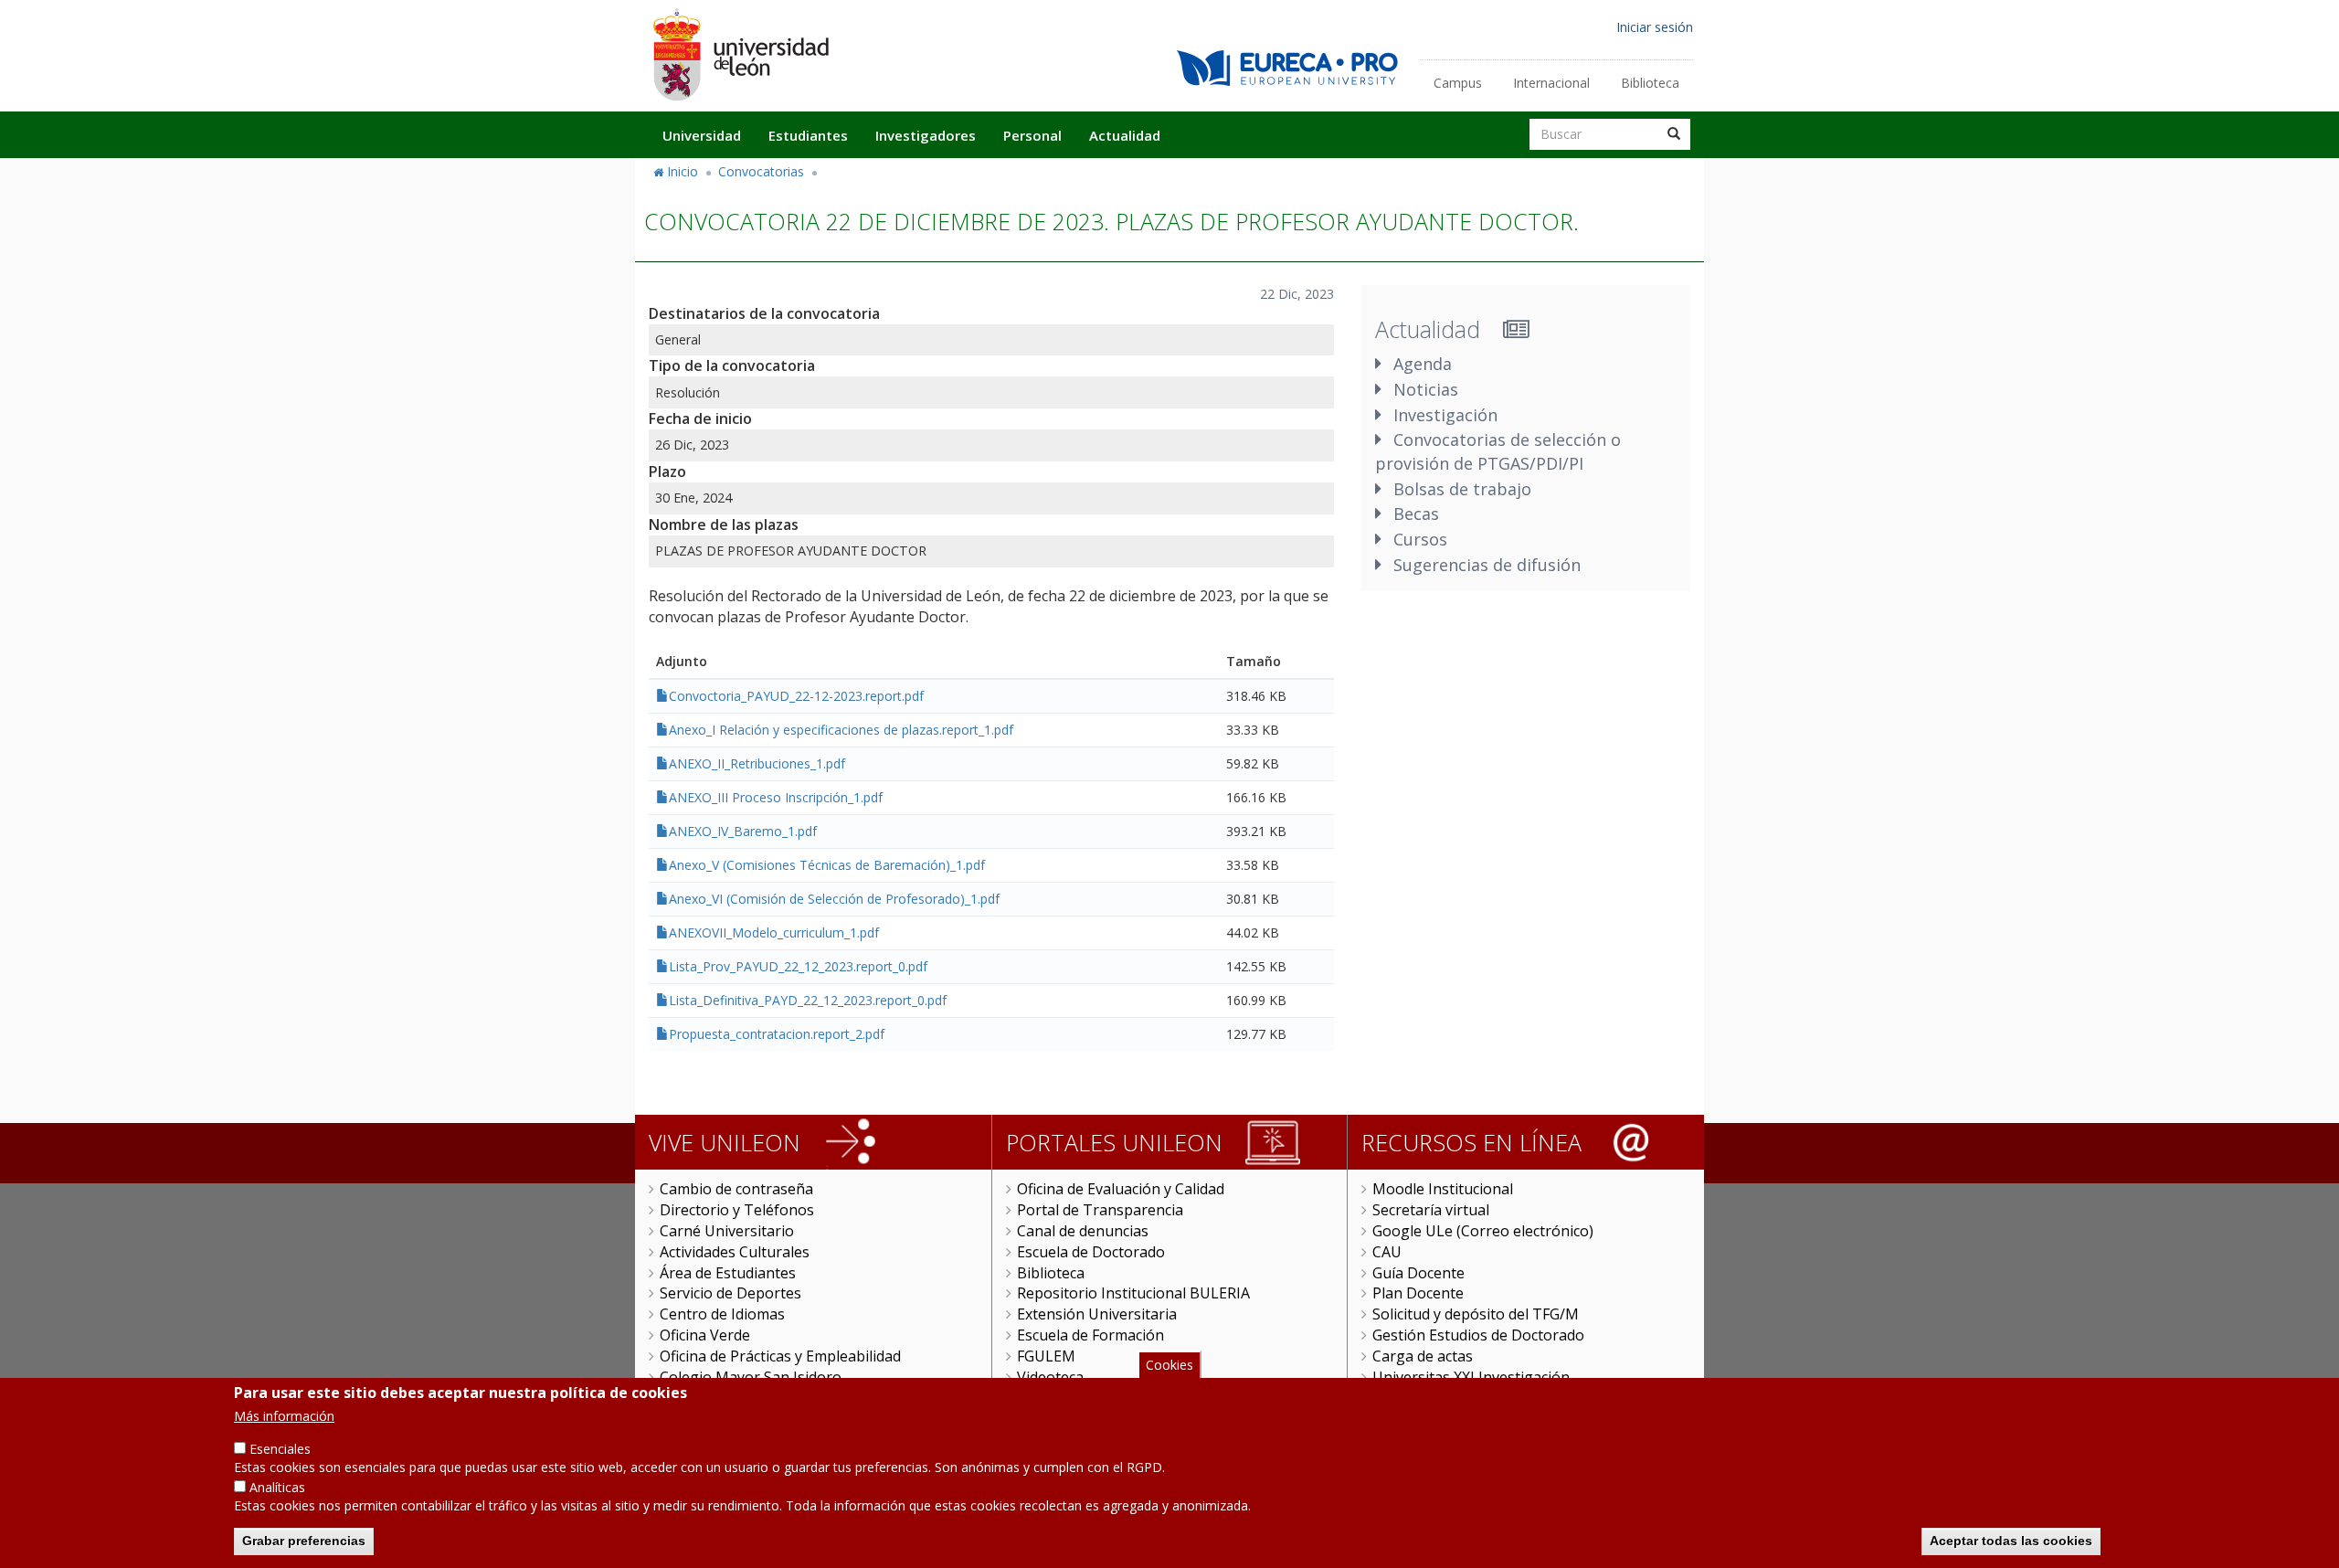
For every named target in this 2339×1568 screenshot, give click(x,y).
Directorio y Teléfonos (737, 1210)
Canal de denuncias (1083, 1231)
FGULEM (1046, 1356)
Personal (1032, 135)
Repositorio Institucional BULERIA (1133, 1293)
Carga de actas (1423, 1356)
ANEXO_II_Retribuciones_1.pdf (757, 763)
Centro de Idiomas (722, 1314)
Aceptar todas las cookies (2011, 1541)
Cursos (1420, 539)
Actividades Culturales (735, 1252)
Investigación (1445, 415)
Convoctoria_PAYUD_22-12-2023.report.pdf (796, 696)
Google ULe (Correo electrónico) (1483, 1231)
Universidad (702, 135)
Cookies (1169, 1365)
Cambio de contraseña (736, 1189)
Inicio (683, 171)
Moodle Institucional (1443, 1189)
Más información (284, 1416)
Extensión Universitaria (1097, 1314)
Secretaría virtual (1431, 1210)
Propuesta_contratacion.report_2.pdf (777, 1034)
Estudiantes (808, 135)
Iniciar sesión (1655, 27)
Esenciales (280, 1449)
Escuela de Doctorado (1091, 1252)
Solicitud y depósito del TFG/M (1476, 1314)
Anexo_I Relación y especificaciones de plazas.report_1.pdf (841, 730)
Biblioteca (1650, 83)
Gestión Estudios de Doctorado (1478, 1335)
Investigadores (926, 135)
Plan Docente (1418, 1293)
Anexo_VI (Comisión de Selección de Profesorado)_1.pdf (834, 899)
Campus (1458, 83)
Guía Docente (1418, 1273)
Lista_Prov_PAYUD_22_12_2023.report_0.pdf (798, 966)
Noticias (1426, 389)
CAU (1387, 1252)
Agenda (1423, 364)
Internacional (1551, 83)
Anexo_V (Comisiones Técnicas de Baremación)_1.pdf (827, 865)
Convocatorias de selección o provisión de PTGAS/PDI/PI (1498, 451)
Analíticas (277, 1487)
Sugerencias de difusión (1487, 565)
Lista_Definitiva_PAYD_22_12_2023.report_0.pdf (808, 1000)
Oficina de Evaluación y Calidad (1121, 1189)
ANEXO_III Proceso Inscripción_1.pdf (776, 797)
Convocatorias (761, 171)
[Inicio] (740, 54)
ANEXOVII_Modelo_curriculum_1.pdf (774, 932)
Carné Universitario (727, 1231)
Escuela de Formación (1090, 1335)
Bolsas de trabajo (1462, 489)
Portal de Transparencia (1100, 1210)
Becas (1416, 514)
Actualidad (1125, 135)
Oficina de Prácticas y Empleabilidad (780, 1356)
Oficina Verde (705, 1335)
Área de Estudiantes (728, 1273)
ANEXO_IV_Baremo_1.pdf (743, 831)
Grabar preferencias (304, 1541)
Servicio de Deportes (730, 1293)
